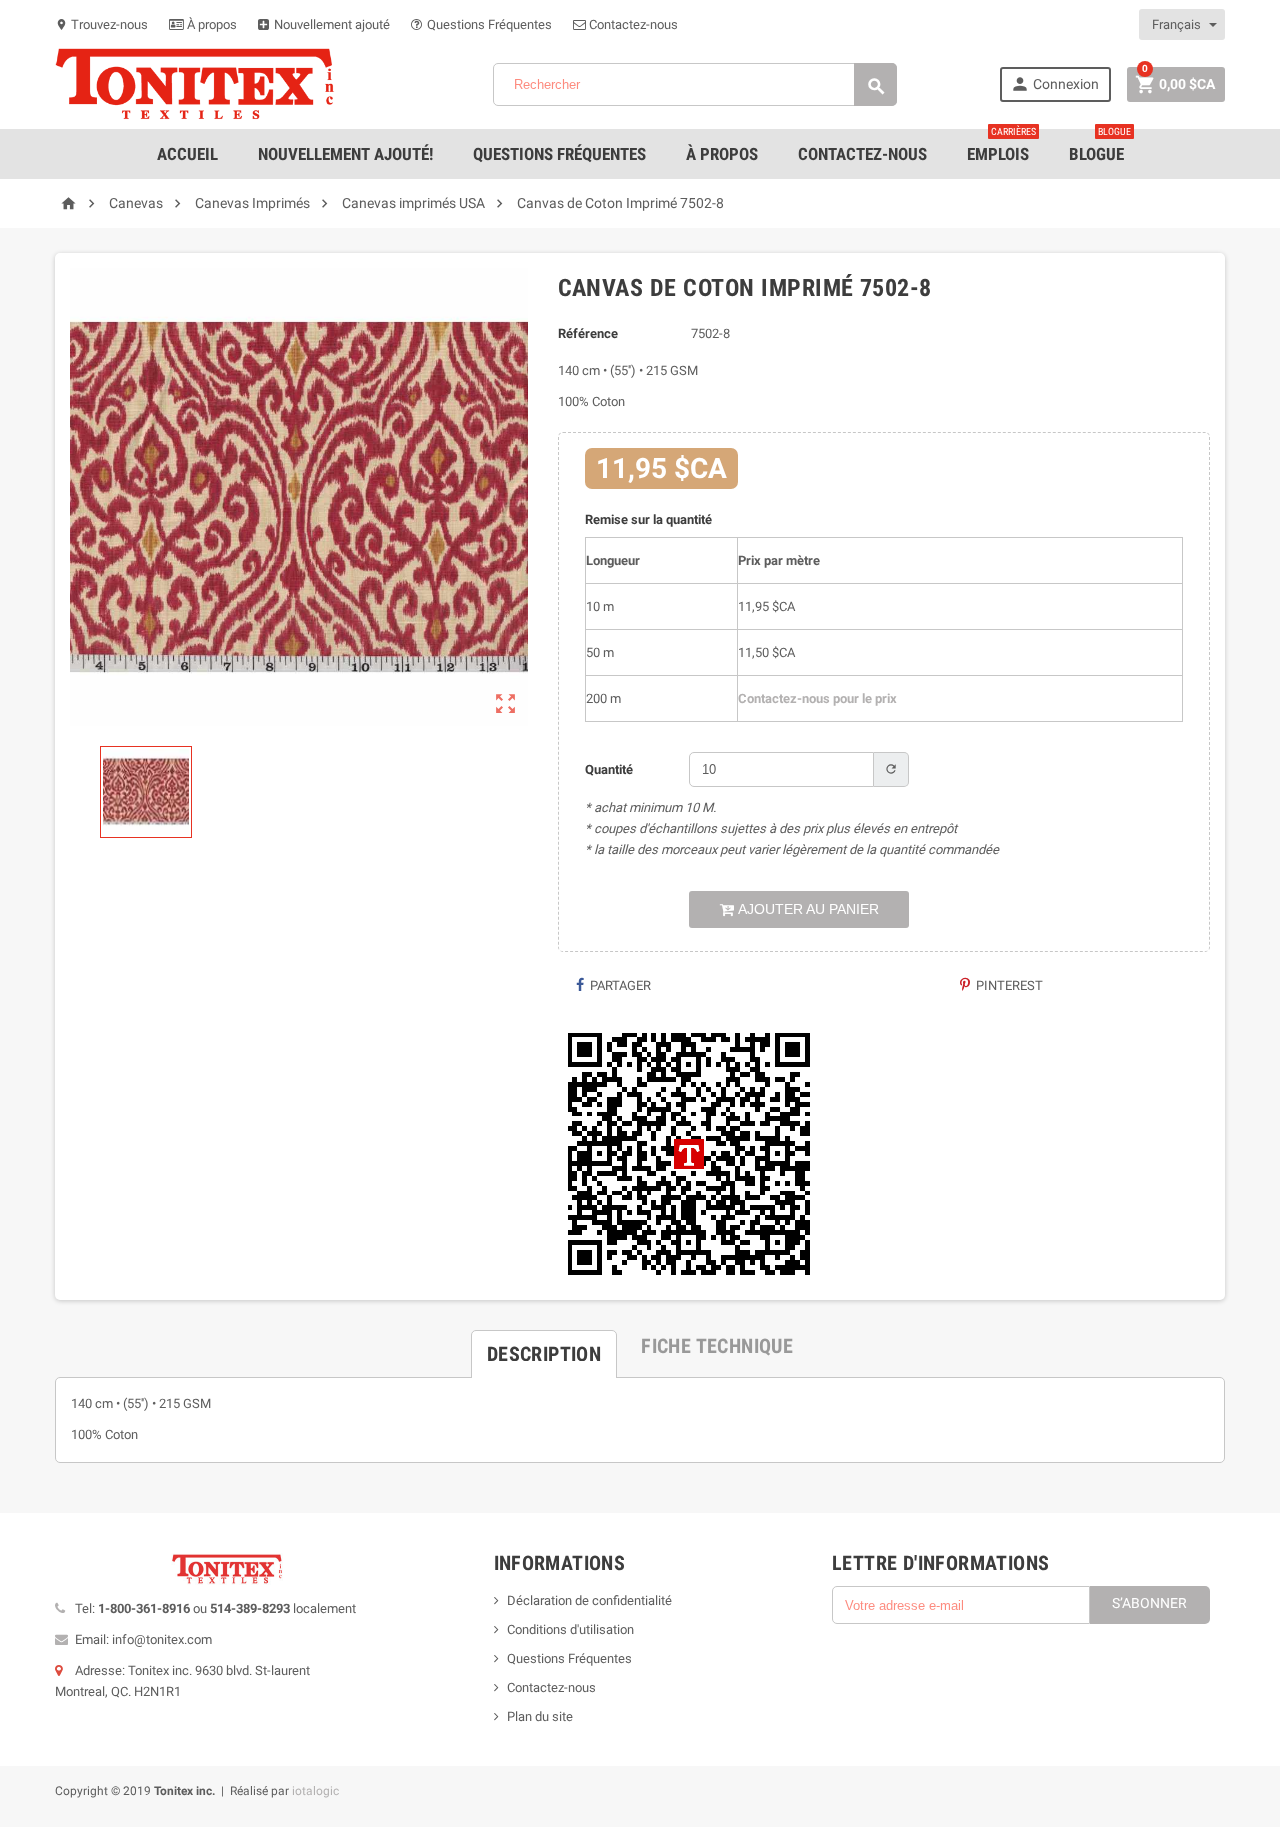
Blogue (1100, 146)
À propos (210, 24)
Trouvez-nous (101, 24)
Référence (588, 333)
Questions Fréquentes (488, 24)
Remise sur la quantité (648, 519)
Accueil (187, 154)
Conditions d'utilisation (570, 1629)
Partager (619, 985)
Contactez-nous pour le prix (817, 698)
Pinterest (1008, 985)
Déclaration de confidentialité (589, 1600)
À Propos (722, 154)
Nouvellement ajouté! (345, 154)
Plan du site (540, 1716)
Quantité (609, 769)
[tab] (544, 1346)
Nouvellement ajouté (330, 24)
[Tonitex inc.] (195, 83)
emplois (1001, 146)
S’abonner (1149, 1603)
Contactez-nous (632, 24)
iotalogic (315, 1791)
